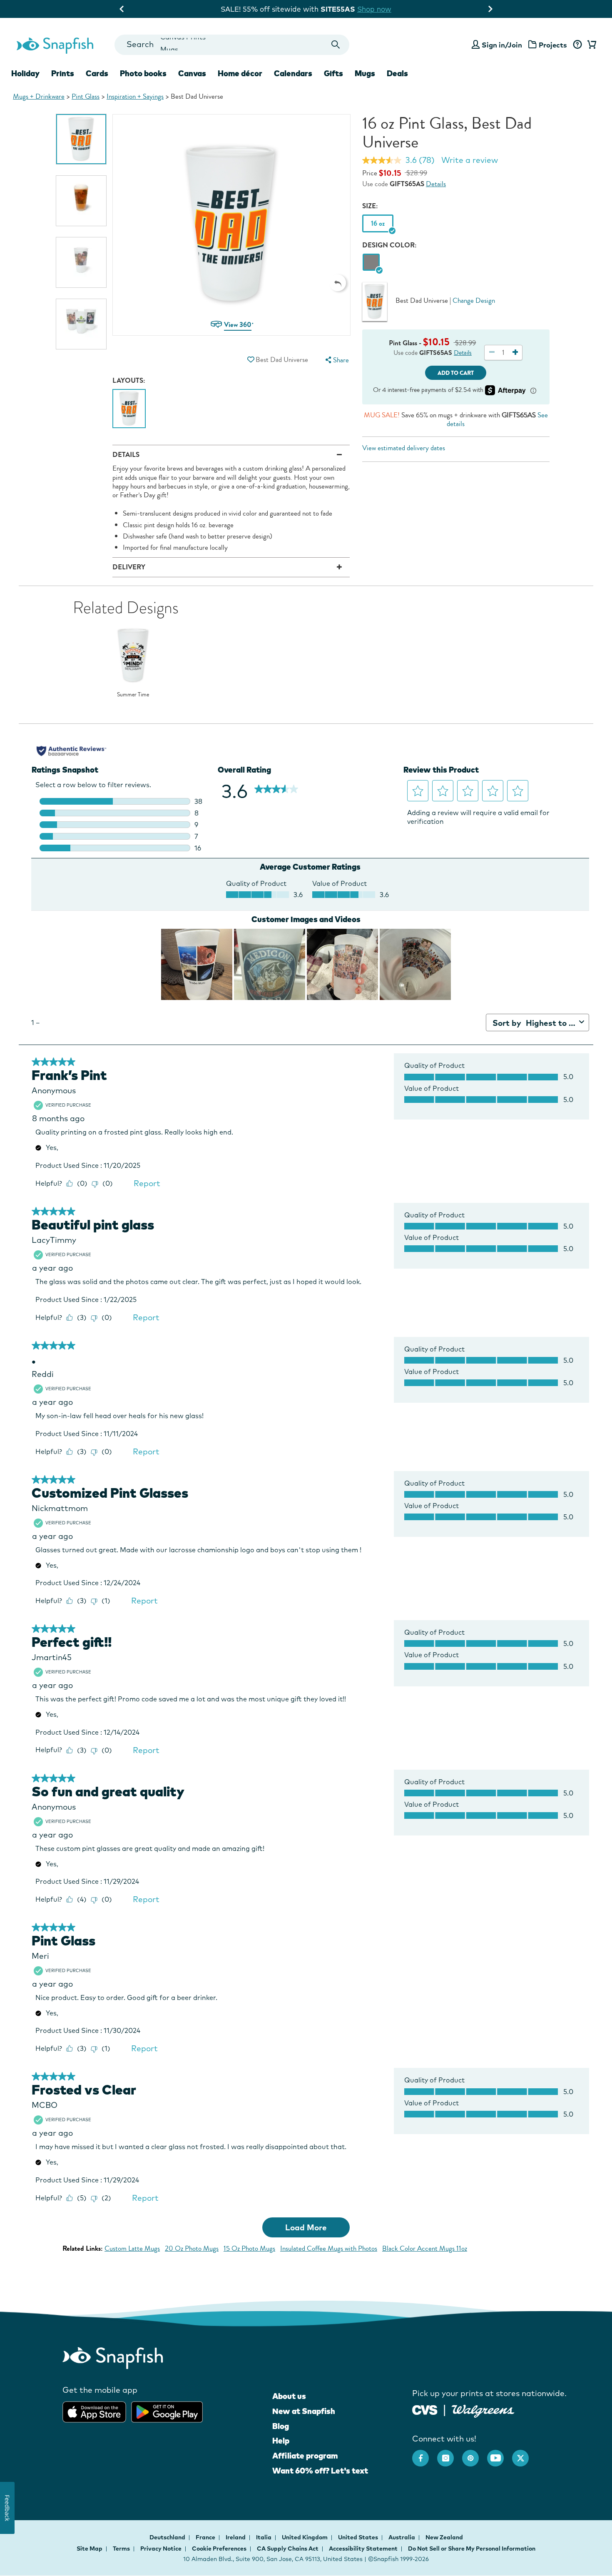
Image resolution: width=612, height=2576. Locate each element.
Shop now (381, 9)
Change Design (474, 300)
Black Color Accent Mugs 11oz (425, 2248)
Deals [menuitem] (397, 73)
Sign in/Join (502, 45)
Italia (264, 2537)
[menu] (336, 360)
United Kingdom (305, 2537)
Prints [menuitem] (63, 73)
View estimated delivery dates (404, 448)
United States (359, 2537)
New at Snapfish (304, 2411)
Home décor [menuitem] (240, 73)
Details (436, 184)
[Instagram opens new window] (450, 2454)
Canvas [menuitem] (192, 73)
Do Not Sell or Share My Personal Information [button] (472, 2549)
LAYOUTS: (129, 380)
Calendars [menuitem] (293, 73)
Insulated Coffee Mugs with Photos (329, 2248)
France (206, 2537)
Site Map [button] (90, 2549)
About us (289, 2396)
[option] (81, 139)
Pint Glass (86, 96)
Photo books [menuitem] (143, 73)
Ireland (236, 2537)
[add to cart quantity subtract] (492, 353)
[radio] (371, 263)
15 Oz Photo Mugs (249, 2248)
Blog (281, 2426)
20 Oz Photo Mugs (192, 2248)
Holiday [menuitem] (25, 73)
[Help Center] (577, 45)
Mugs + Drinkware (39, 96)
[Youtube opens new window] (500, 2454)
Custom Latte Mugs (132, 2248)
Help (281, 2441)
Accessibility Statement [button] (363, 2549)
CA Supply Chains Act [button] (288, 2549)
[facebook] (425, 2454)
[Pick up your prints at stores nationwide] (425, 2409)
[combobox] (232, 45)
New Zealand (444, 2537)
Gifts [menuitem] (333, 73)
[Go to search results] (336, 45)
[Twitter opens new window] (525, 2454)
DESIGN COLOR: (389, 245)
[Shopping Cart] (590, 45)
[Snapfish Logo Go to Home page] (55, 45)
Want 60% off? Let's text (320, 2471)
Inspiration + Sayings (135, 96)
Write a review (470, 160)
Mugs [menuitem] (365, 73)
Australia (402, 2537)
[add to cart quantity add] (515, 353)
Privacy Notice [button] (161, 2549)
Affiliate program (305, 2456)
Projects (553, 45)
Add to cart (456, 373)
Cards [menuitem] (97, 73)
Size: (370, 206)
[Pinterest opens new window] (475, 2454)
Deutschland (168, 2537)
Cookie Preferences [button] (219, 2549)
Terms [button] (121, 2549)
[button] (338, 283)
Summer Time (133, 695)
